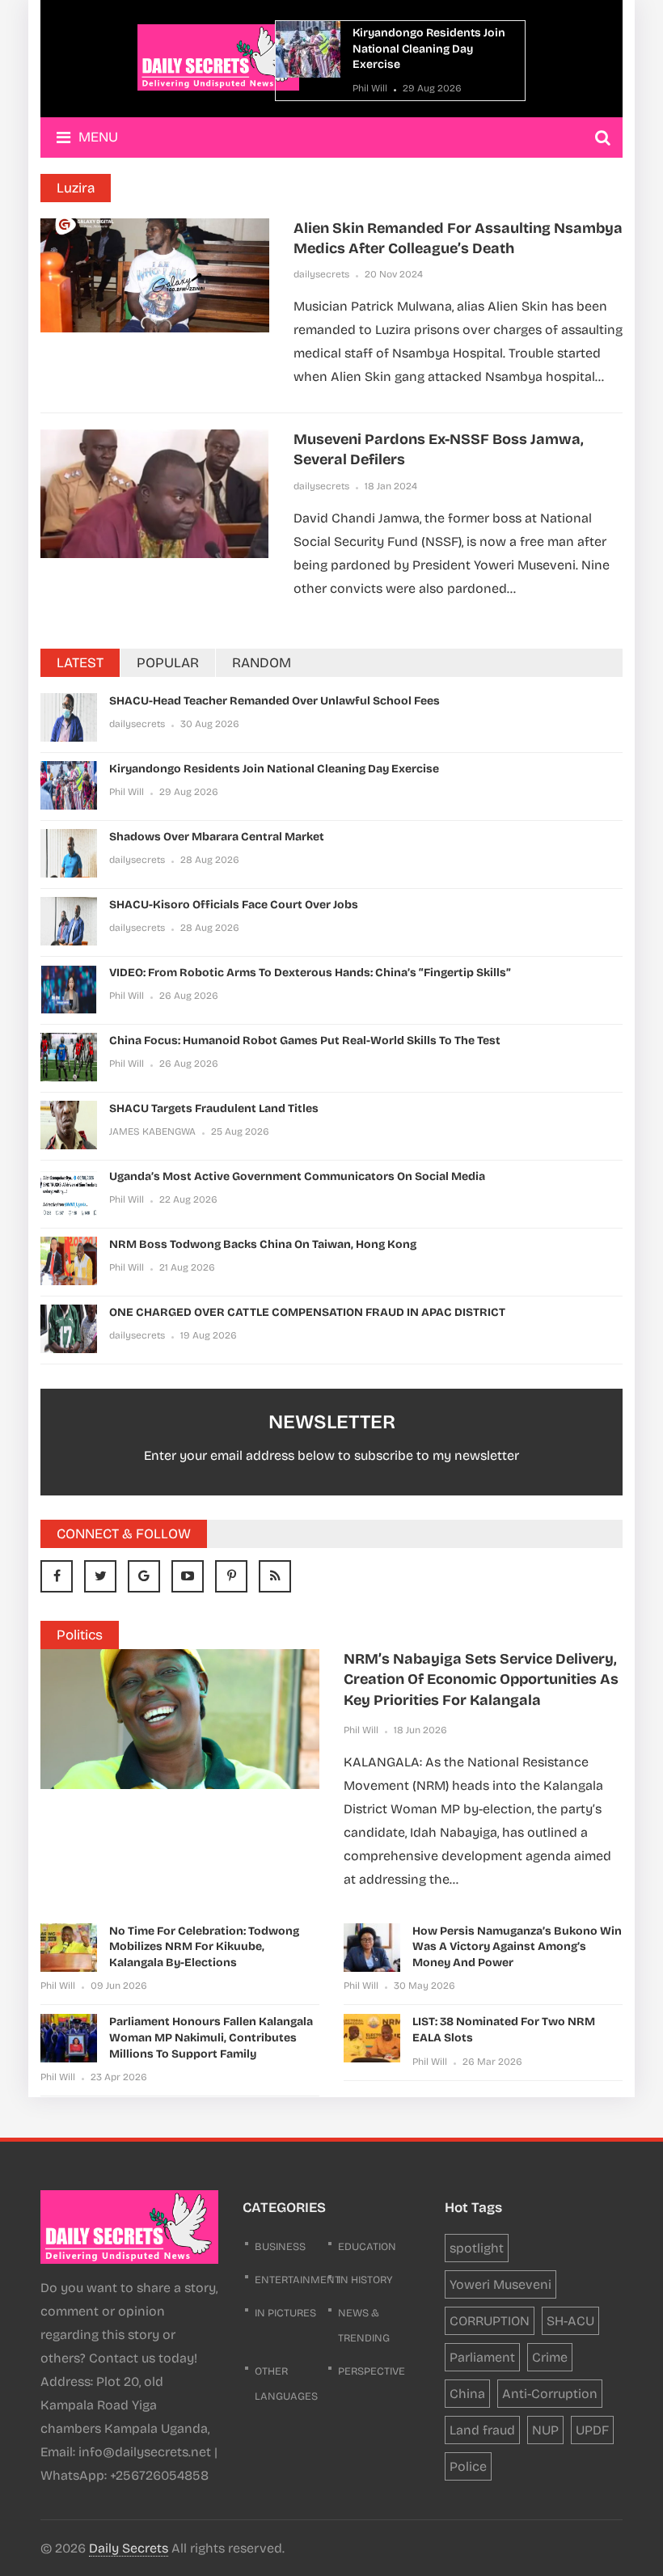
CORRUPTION (490, 2321)
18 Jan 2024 (391, 486)
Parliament (482, 2357)
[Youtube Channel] (188, 1576)
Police (468, 2466)
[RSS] (275, 1576)
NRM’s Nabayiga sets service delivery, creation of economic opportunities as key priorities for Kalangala (481, 1679)
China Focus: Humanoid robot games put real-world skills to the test (305, 1041)
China (467, 2394)
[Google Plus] (144, 1576)
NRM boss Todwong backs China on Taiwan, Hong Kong (263, 1244)
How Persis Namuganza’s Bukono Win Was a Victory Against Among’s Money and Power (517, 1947)
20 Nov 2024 (394, 274)
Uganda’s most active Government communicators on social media (297, 1176)
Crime (550, 2357)
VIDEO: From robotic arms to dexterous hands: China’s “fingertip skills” (310, 973)
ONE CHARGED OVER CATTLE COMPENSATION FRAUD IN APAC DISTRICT (307, 1312)
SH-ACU (570, 2321)
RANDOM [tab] (262, 663)
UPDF (592, 2430)
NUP (545, 2430)
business (280, 2247)
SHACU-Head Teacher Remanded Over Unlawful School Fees (274, 701)
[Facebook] (57, 1576)
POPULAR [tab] (168, 663)
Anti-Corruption (550, 2394)
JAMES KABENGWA (152, 1131)
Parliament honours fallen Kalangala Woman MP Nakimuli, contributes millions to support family (211, 2037)
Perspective (372, 2371)
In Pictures (285, 2313)
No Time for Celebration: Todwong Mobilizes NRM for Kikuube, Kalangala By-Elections (204, 1947)
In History (365, 2280)
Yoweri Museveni (500, 2284)
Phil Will (370, 88)
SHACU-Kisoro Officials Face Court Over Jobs (234, 905)
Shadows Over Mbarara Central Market (217, 837)
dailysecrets (321, 274)
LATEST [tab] (80, 663)
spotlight (477, 2248)
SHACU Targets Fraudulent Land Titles (214, 1108)
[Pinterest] (231, 1576)
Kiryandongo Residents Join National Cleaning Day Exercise (429, 49)
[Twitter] (100, 1576)
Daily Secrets (129, 2548)
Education (367, 2247)
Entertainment (298, 2280)
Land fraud (482, 2430)
